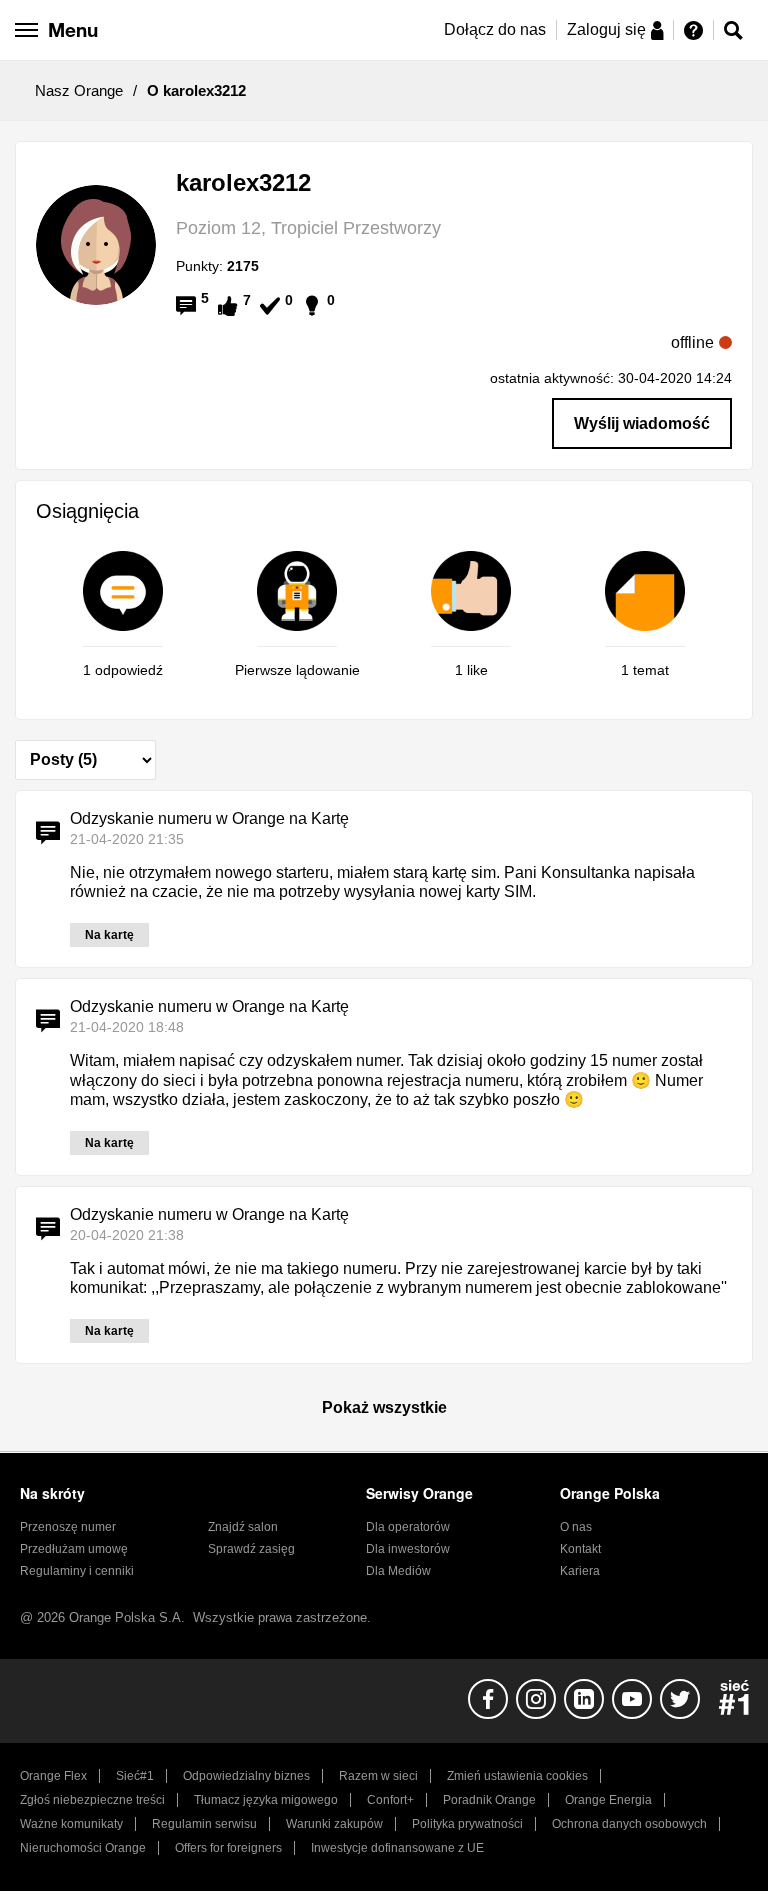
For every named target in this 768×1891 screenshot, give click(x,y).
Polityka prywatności (467, 1824)
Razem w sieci (378, 1776)
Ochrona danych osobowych (629, 1824)
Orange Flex (53, 1776)
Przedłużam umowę (74, 1549)
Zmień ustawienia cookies (517, 1776)
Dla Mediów (398, 1571)
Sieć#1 (135, 1776)
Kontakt (580, 1549)
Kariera (580, 1571)
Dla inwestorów (408, 1549)
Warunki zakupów (334, 1824)
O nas (576, 1527)
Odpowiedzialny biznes (246, 1776)
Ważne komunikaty (71, 1824)
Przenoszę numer (68, 1527)
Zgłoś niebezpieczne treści (92, 1800)
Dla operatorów (408, 1527)
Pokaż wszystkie (384, 1407)
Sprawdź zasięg (251, 1549)
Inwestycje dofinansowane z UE (397, 1848)
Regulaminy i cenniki (77, 1571)
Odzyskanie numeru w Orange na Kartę (209, 818)
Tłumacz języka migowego (266, 1800)
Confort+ (390, 1800)
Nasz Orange (79, 90)
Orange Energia (608, 1800)
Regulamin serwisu (204, 1824)
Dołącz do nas (495, 29)
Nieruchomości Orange (83, 1848)
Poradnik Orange (489, 1800)
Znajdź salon (243, 1527)
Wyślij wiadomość (642, 423)
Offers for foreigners (228, 1848)
